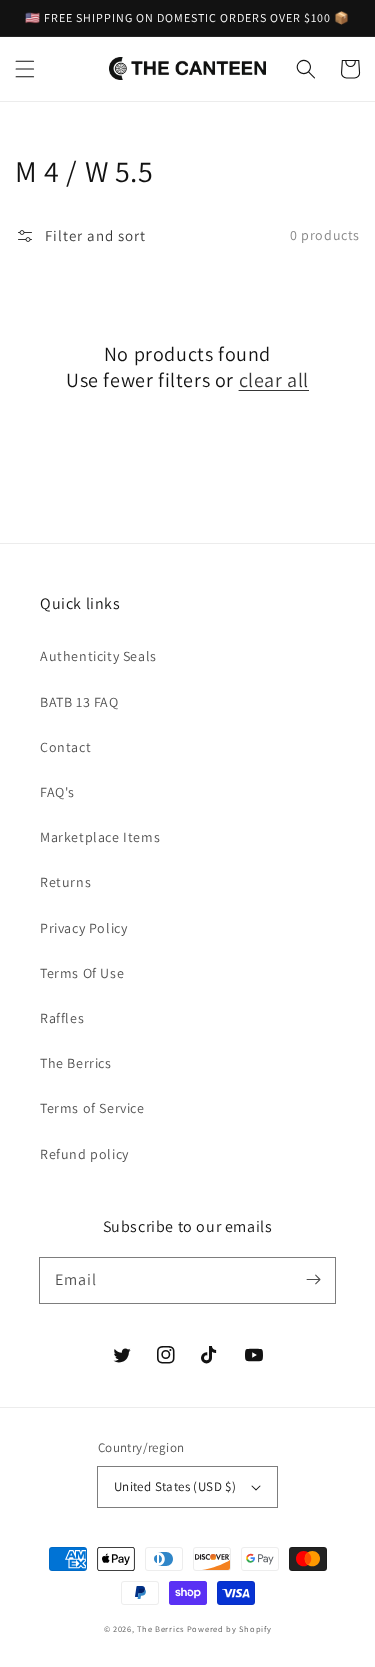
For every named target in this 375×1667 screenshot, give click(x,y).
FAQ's (57, 792)
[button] (25, 69)
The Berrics (76, 1063)
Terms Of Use (82, 973)
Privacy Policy (83, 928)
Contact (65, 747)
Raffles (62, 1018)
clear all (274, 380)
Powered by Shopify (229, 1628)
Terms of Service (92, 1108)
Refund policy (84, 1154)
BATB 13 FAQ (79, 702)
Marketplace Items (100, 837)
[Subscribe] (313, 1280)
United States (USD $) (175, 1486)
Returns (65, 882)
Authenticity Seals (98, 656)
